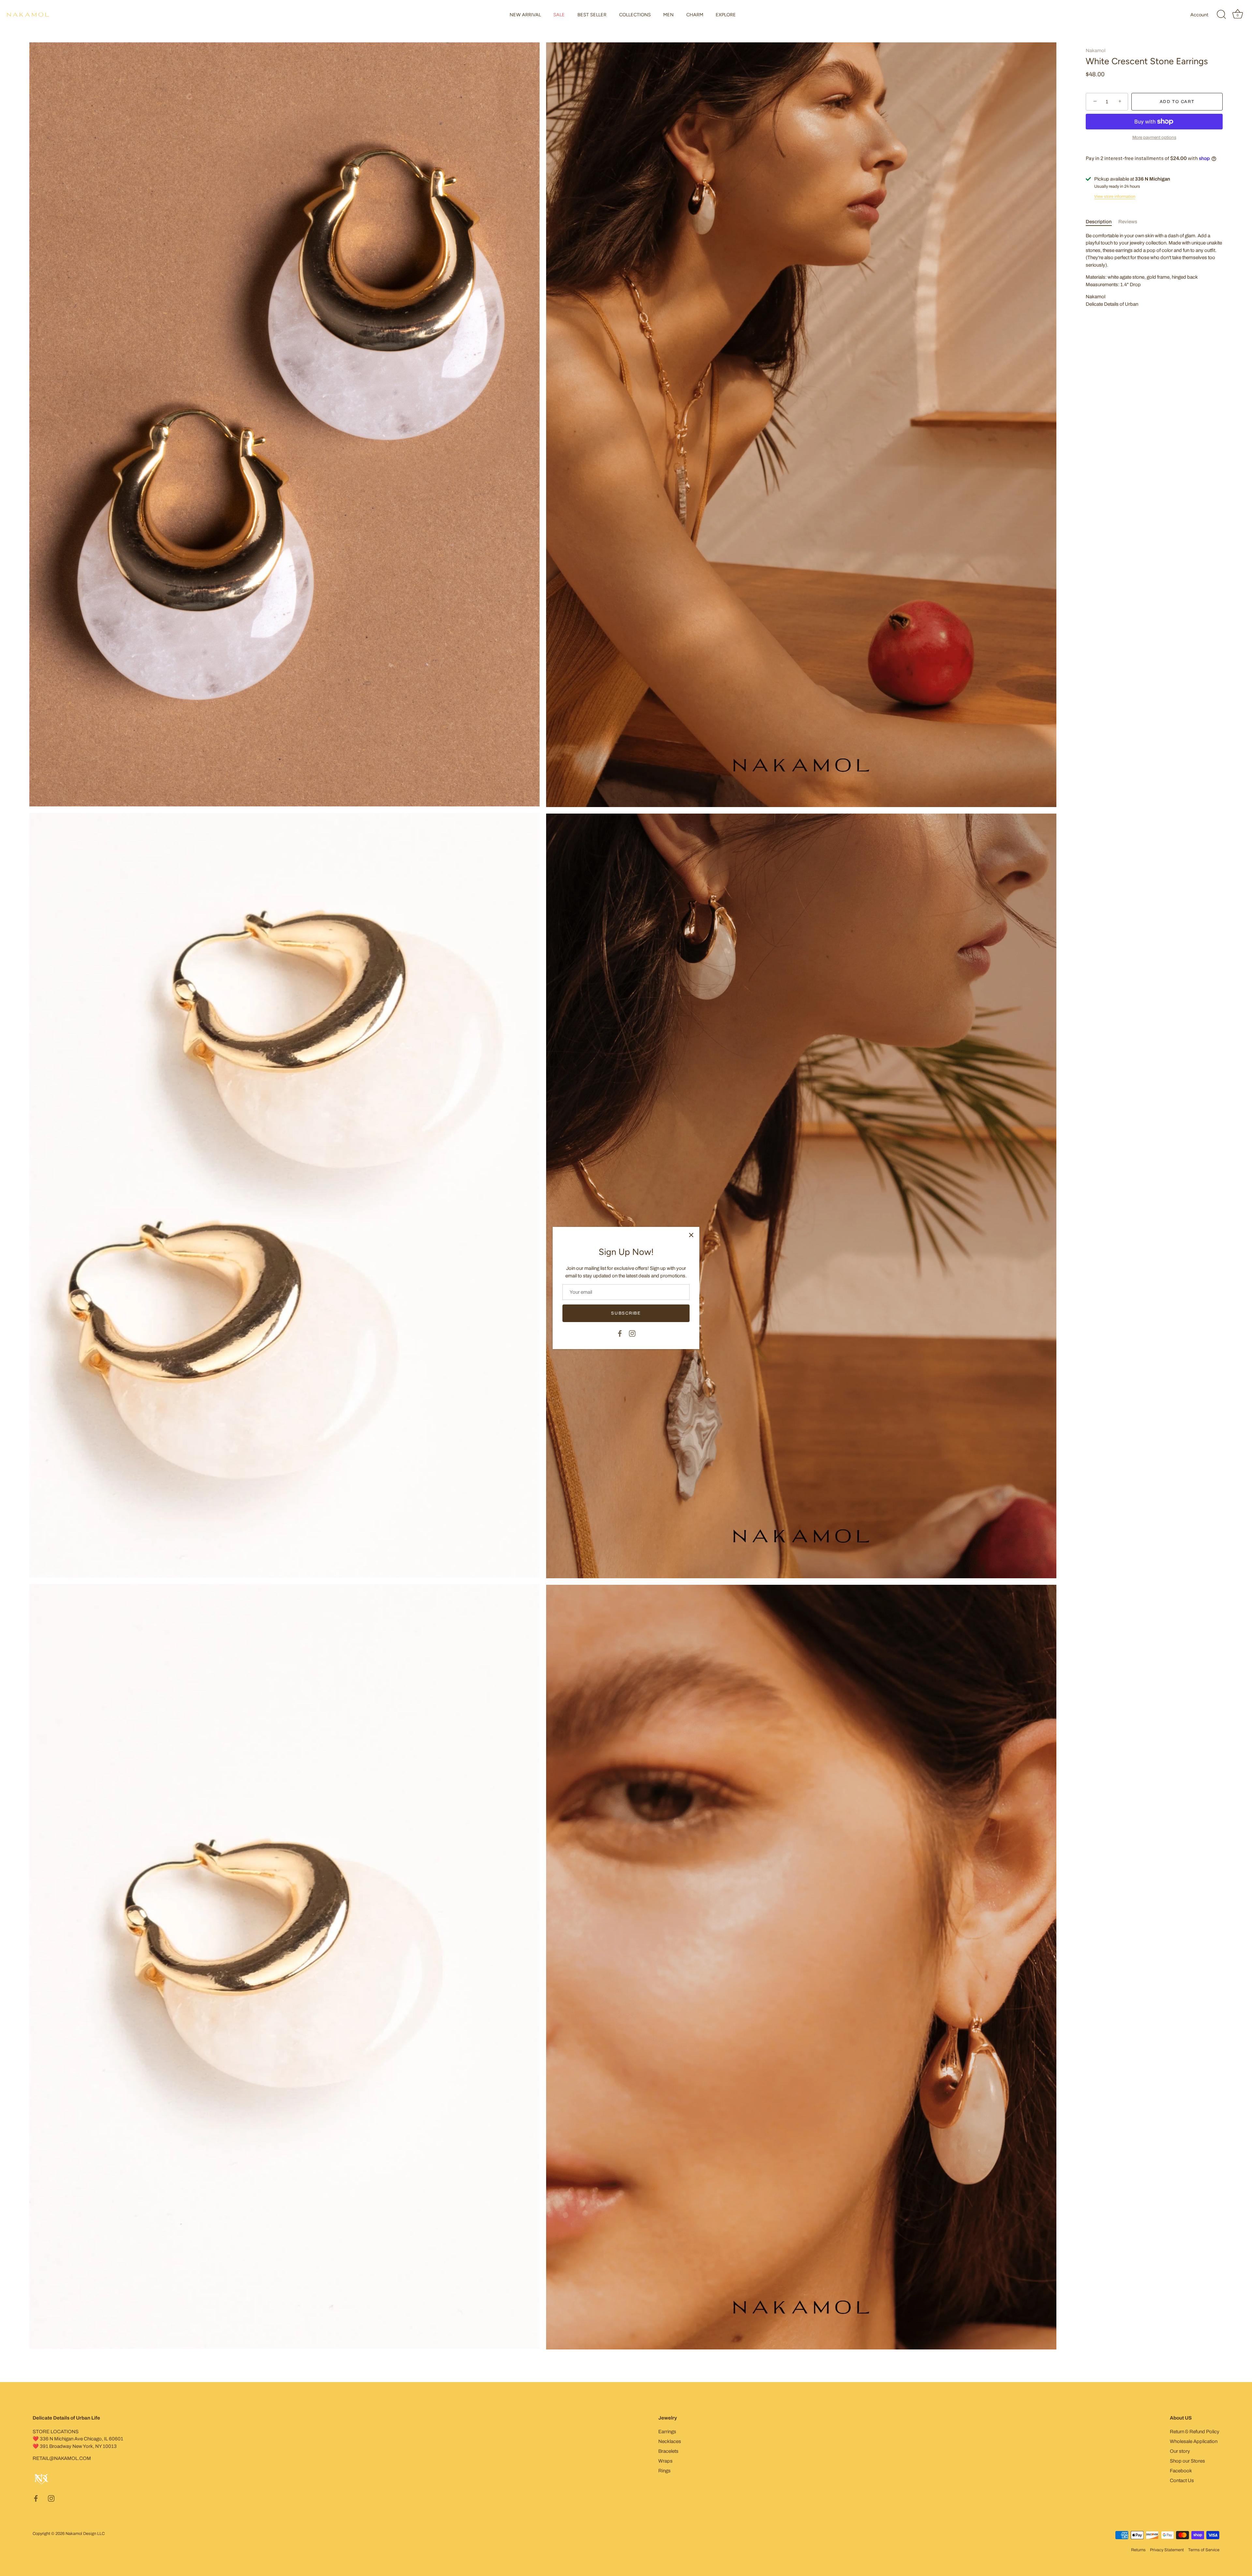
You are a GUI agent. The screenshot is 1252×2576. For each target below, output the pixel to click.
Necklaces (670, 2441)
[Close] (691, 1235)
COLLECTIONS (635, 15)
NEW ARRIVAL (525, 15)
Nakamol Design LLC (85, 2534)
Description (1099, 222)
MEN (668, 15)
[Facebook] (620, 1333)
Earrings (667, 2432)
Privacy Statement (1167, 2550)
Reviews (1128, 222)
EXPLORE (726, 15)
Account (1199, 15)
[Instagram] (632, 1333)
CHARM (695, 15)
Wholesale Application (1194, 2441)
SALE (559, 15)
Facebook (1181, 2471)
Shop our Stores (1187, 2461)
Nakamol (1095, 51)
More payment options (1154, 137)
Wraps (665, 2461)
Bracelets (668, 2451)
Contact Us (1182, 2480)
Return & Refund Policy (1195, 2432)
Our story (1180, 2451)
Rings (664, 2471)
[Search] (1221, 15)
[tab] (1102, 222)
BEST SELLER (592, 15)
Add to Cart (1177, 102)
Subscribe (626, 1313)
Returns (1138, 2550)
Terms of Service (1204, 2550)
